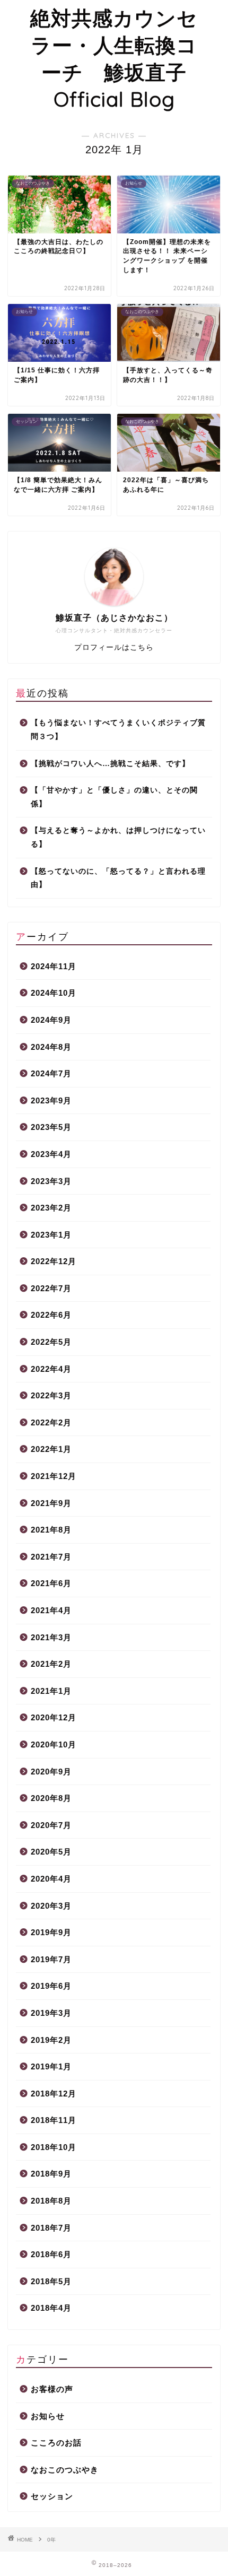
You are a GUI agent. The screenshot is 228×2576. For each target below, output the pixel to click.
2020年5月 (51, 1852)
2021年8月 (51, 1530)
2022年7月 (51, 1288)
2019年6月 (51, 1986)
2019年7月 (51, 1959)
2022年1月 (51, 1449)
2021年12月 (54, 1476)
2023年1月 (51, 1235)
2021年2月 (51, 1664)
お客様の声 (52, 2389)
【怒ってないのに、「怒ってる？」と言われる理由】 (118, 878)
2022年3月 (51, 1395)
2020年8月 (51, 1798)
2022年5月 (51, 1342)
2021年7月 (51, 1557)
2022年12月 (54, 1261)
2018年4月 (51, 2308)
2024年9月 (51, 1020)
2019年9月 (51, 1932)
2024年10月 (54, 993)
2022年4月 (51, 1369)
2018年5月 (51, 2281)
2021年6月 (51, 1583)
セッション (52, 2496)
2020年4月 (51, 1879)
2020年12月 (54, 1717)
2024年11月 (54, 966)
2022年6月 (51, 1315)
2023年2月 (51, 1208)
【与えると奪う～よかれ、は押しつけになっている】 (118, 837)
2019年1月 (51, 2066)
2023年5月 (51, 1127)
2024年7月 (51, 1073)
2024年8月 (51, 1047)
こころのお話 (56, 2443)
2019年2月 (51, 2040)
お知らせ (48, 2416)
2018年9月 (51, 2174)
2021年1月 (51, 1691)
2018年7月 (51, 2228)
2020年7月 (51, 1825)
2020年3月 (51, 1906)
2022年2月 (51, 1422)
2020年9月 (51, 1772)
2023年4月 (51, 1154)
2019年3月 (51, 2013)
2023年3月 (51, 1181)
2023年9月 (51, 1100)
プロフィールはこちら (114, 647)
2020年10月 (54, 1744)
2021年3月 (51, 1637)
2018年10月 (54, 2147)
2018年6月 (51, 2254)
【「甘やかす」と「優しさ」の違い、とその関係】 (114, 797)
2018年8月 (51, 2201)
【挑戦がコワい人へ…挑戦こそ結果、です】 (110, 764)
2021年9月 (51, 1503)
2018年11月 (54, 2120)
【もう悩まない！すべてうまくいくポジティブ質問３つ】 (118, 730)
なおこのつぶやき (65, 2470)
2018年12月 (54, 2094)
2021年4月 (51, 1610)
